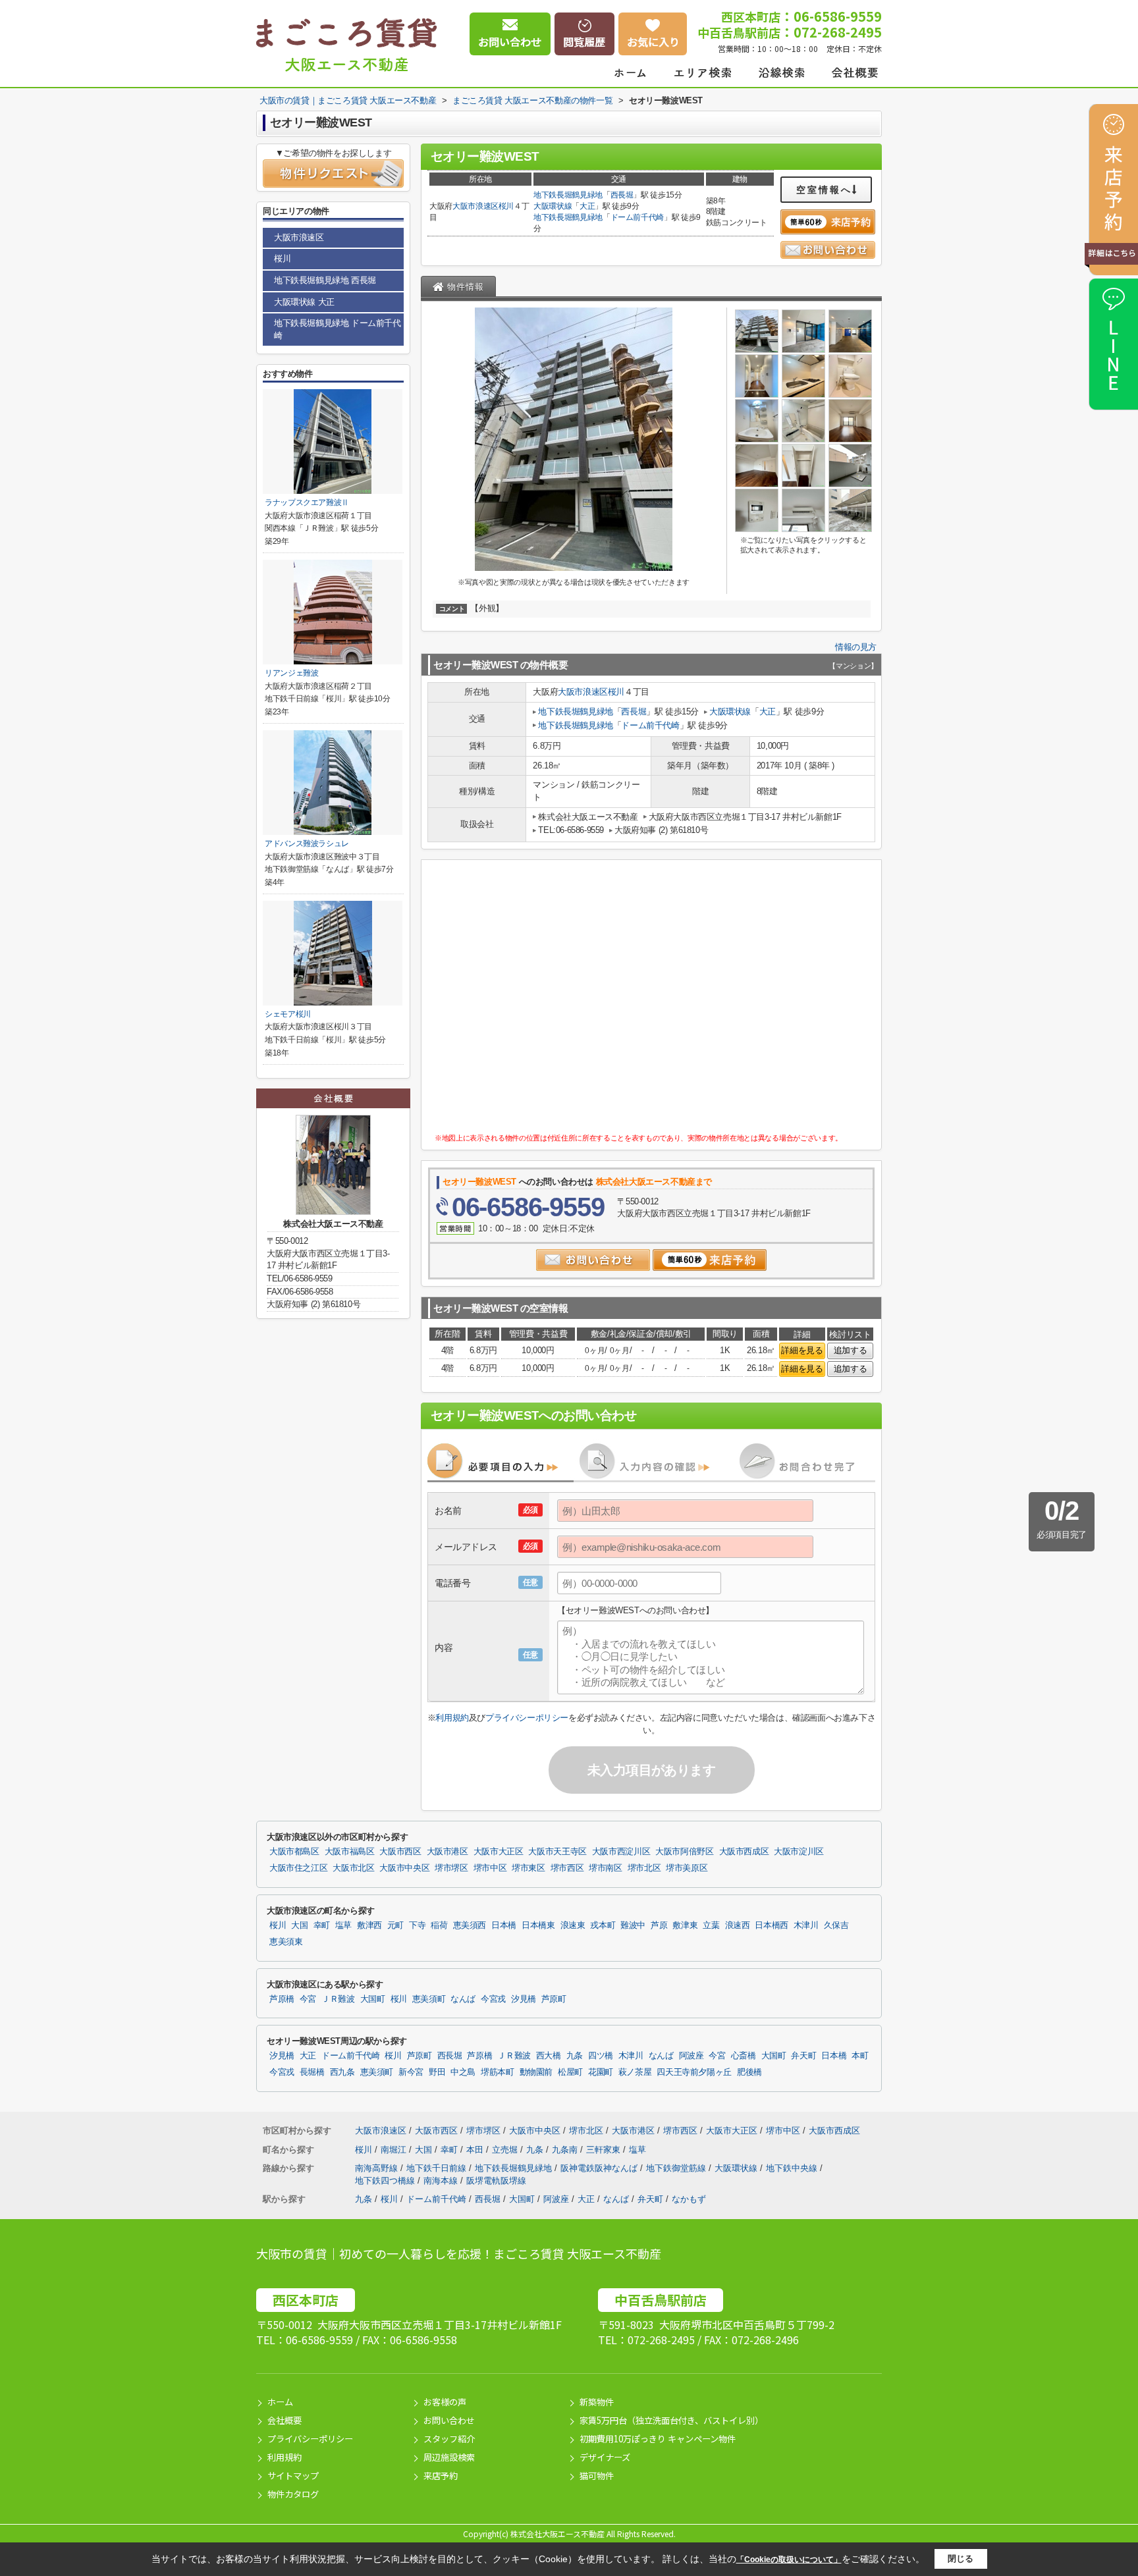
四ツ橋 (601, 2056)
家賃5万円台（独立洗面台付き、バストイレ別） (671, 2420)
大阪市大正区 (499, 1852)
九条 (575, 2056)
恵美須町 (429, 1999)
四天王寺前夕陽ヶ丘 (694, 2072)
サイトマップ (293, 2476)
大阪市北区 (353, 1868)
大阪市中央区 (404, 1868)
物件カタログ (293, 2494)
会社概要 (284, 2420)
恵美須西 (470, 1925)
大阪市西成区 (744, 1852)
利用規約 (452, 1718)
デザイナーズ (605, 2457)
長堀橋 (312, 2072)
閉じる (961, 2559)
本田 (476, 2150)
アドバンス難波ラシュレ (307, 844)
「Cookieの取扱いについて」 (789, 2560)
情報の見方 (856, 647)
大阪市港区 (447, 1852)
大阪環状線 (553, 206)
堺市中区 (490, 1868)
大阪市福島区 (350, 1852)
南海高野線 (378, 2168)
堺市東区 (528, 1868)
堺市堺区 (451, 1868)
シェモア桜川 (288, 1014)
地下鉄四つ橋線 (386, 2181)
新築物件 (597, 2402)
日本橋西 (772, 1925)
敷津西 (369, 1925)
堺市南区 (606, 1868)
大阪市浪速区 (475, 206)
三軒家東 (605, 2150)
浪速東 (573, 1925)
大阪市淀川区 (799, 1852)
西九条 (342, 2072)
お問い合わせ (449, 2420)
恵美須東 (286, 1942)
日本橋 (504, 1925)
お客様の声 (445, 2402)
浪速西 (738, 1925)
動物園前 (536, 2072)
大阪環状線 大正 (304, 302)
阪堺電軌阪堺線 (496, 2181)
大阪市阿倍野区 (684, 1852)
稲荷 (439, 1925)
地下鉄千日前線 (438, 2168)
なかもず (689, 2199)
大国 (299, 1925)
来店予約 (441, 2476)
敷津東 (685, 1925)
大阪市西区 (400, 1852)
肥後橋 (749, 2072)
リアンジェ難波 (292, 673)
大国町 (373, 1999)
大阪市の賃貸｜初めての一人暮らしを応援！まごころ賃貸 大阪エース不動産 (459, 2253)
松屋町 (570, 2072)
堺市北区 (644, 1868)
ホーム (280, 2402)
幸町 (322, 1925)
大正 (587, 206)
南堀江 (395, 2150)
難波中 (633, 1925)
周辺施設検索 (449, 2457)
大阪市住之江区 (298, 1868)
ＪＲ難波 (338, 1999)
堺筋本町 (498, 2072)
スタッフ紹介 (449, 2439)
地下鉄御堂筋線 (677, 2168)
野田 (437, 2072)
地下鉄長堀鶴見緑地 (568, 195)
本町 (860, 2056)
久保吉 (836, 1925)
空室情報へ (824, 190)
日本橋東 (538, 1925)
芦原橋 (282, 1999)
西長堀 (622, 195)
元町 (395, 1925)
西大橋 (549, 2056)
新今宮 (411, 2072)
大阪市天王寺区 (557, 1852)
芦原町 (554, 1999)
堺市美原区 (687, 1868)
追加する (850, 1350)
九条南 (566, 2150)
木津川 (806, 1925)
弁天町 (803, 2056)
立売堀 (506, 2150)
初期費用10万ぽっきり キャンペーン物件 (658, 2439)
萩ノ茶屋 (635, 2072)
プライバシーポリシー (527, 1718)
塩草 (343, 1925)
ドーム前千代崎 (637, 217)
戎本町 (603, 1925)
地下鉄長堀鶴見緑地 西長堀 (325, 280)
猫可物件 (597, 2476)
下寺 (417, 1925)
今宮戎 (493, 1999)
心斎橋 (744, 2056)
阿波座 (691, 2056)
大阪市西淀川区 (621, 1852)
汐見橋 (524, 1999)
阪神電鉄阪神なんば (600, 2168)
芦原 (659, 1925)
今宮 (308, 1999)
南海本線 (442, 2181)
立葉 (711, 1925)
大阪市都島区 (294, 1852)
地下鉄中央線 (793, 2168)
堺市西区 (567, 1868)
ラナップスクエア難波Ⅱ (307, 502)
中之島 (463, 2072)
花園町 (601, 2072)
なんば (463, 1999)
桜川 (506, 206)
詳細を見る (802, 1350)
